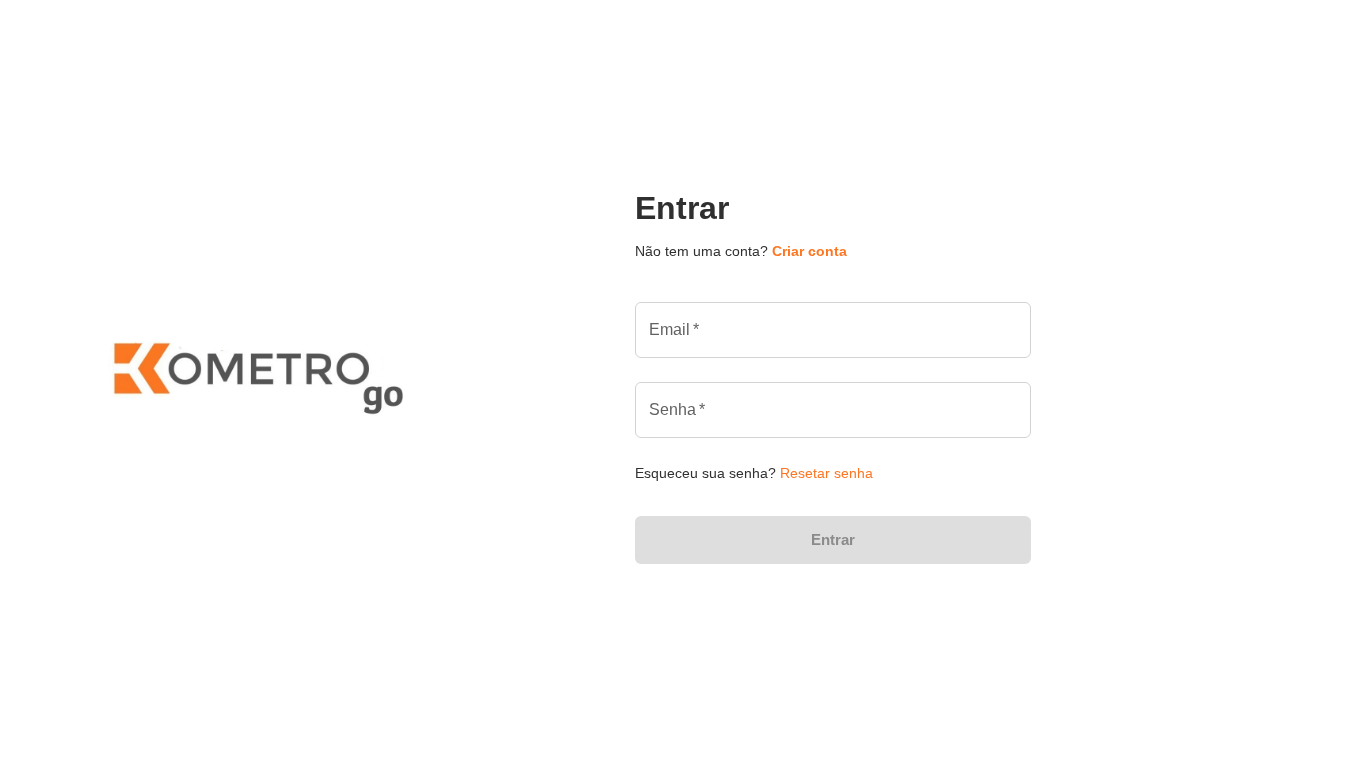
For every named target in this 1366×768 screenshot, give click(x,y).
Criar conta (809, 251)
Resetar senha (826, 473)
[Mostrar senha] (1021, 410)
